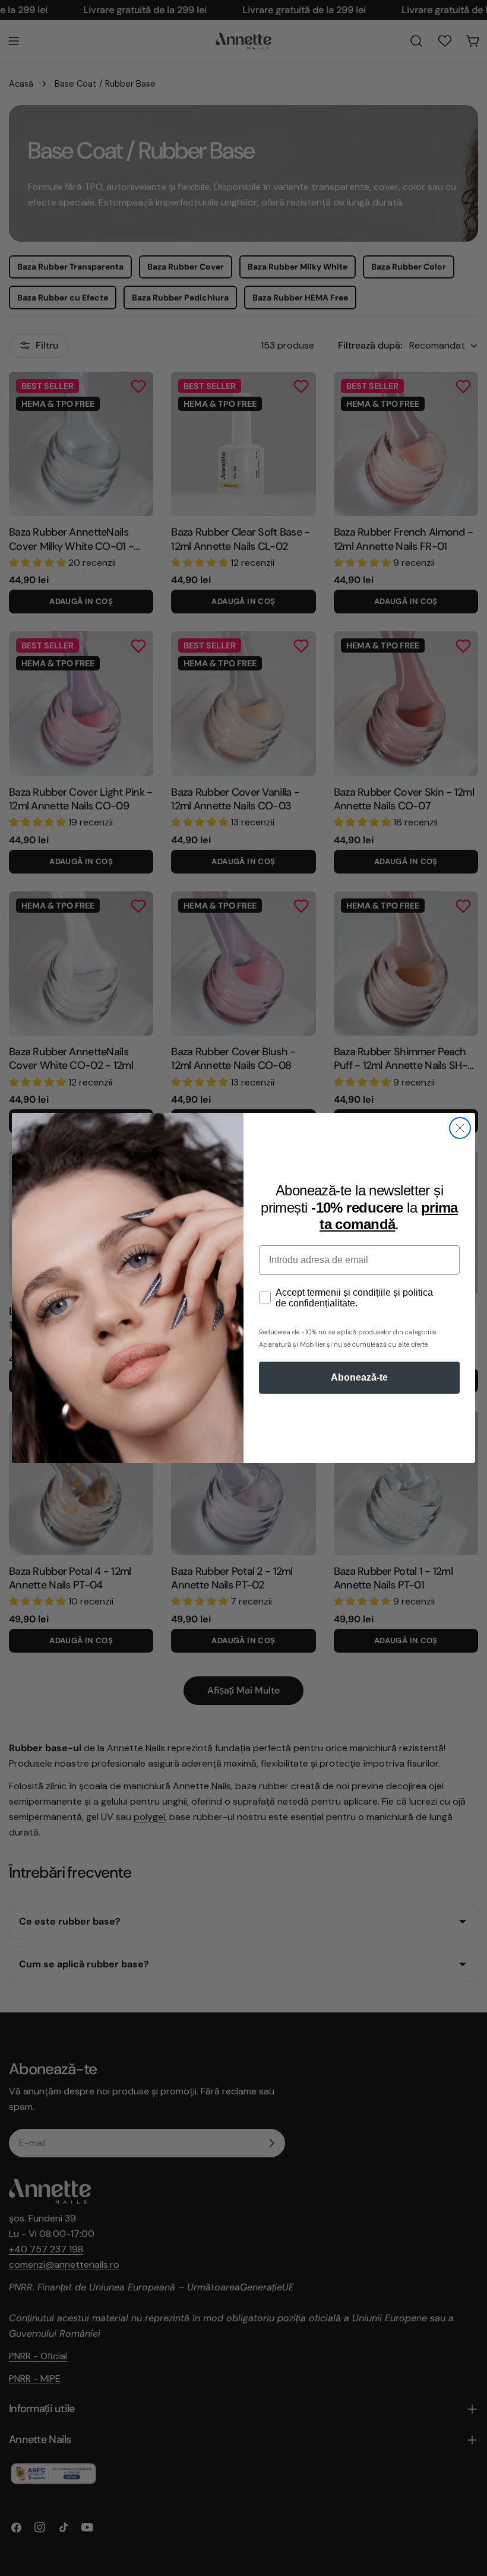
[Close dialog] (460, 1128)
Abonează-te (359, 1377)
